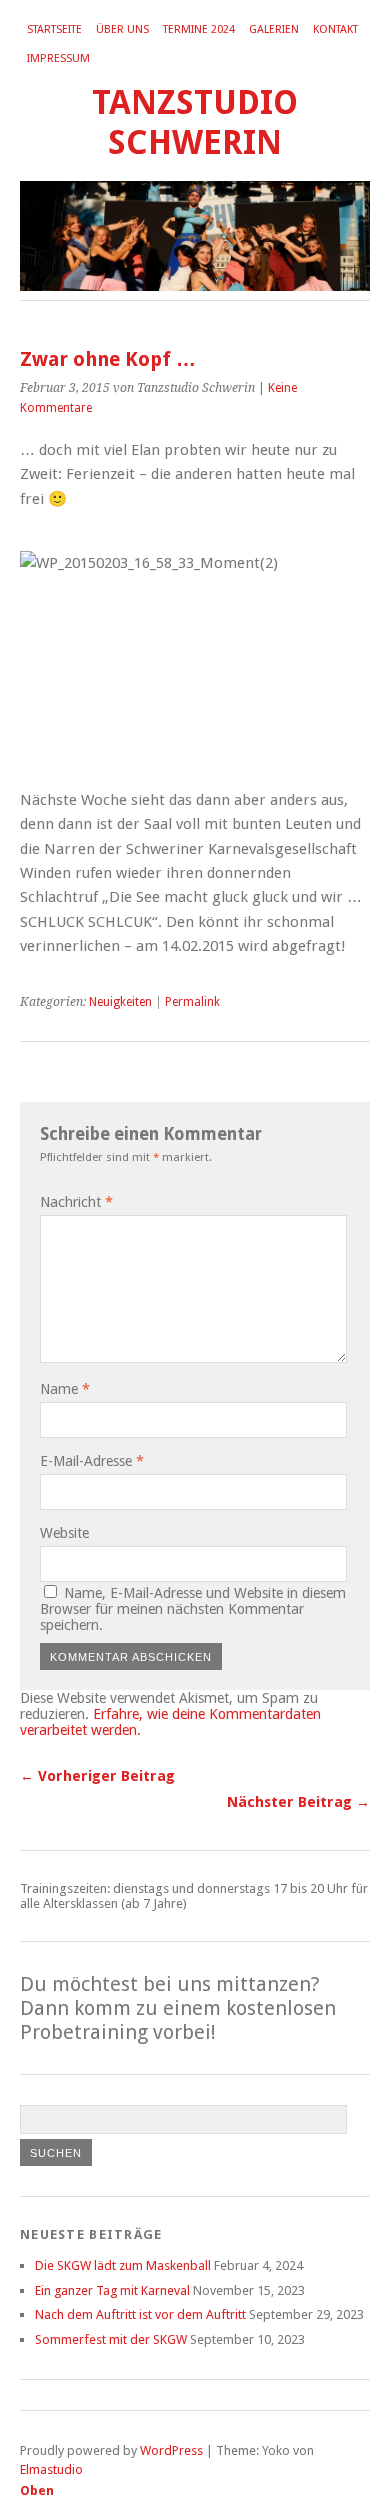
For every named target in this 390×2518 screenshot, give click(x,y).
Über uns (122, 29)
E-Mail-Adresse (92, 1461)
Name (65, 1389)
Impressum (58, 58)
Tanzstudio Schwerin (195, 122)
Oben (37, 2490)
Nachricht (76, 1202)
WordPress (171, 2450)
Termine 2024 (199, 29)
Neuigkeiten (120, 1002)
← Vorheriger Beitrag (97, 1776)
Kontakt (335, 29)
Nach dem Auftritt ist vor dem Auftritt (140, 2314)
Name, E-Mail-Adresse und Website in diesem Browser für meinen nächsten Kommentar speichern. (193, 1609)
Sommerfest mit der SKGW (111, 2339)
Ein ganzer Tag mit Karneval (112, 2290)
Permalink (192, 1002)
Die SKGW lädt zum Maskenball (123, 2265)
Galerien (274, 29)
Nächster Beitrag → (298, 1802)
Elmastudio (51, 2469)
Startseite (54, 29)
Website (64, 1533)
